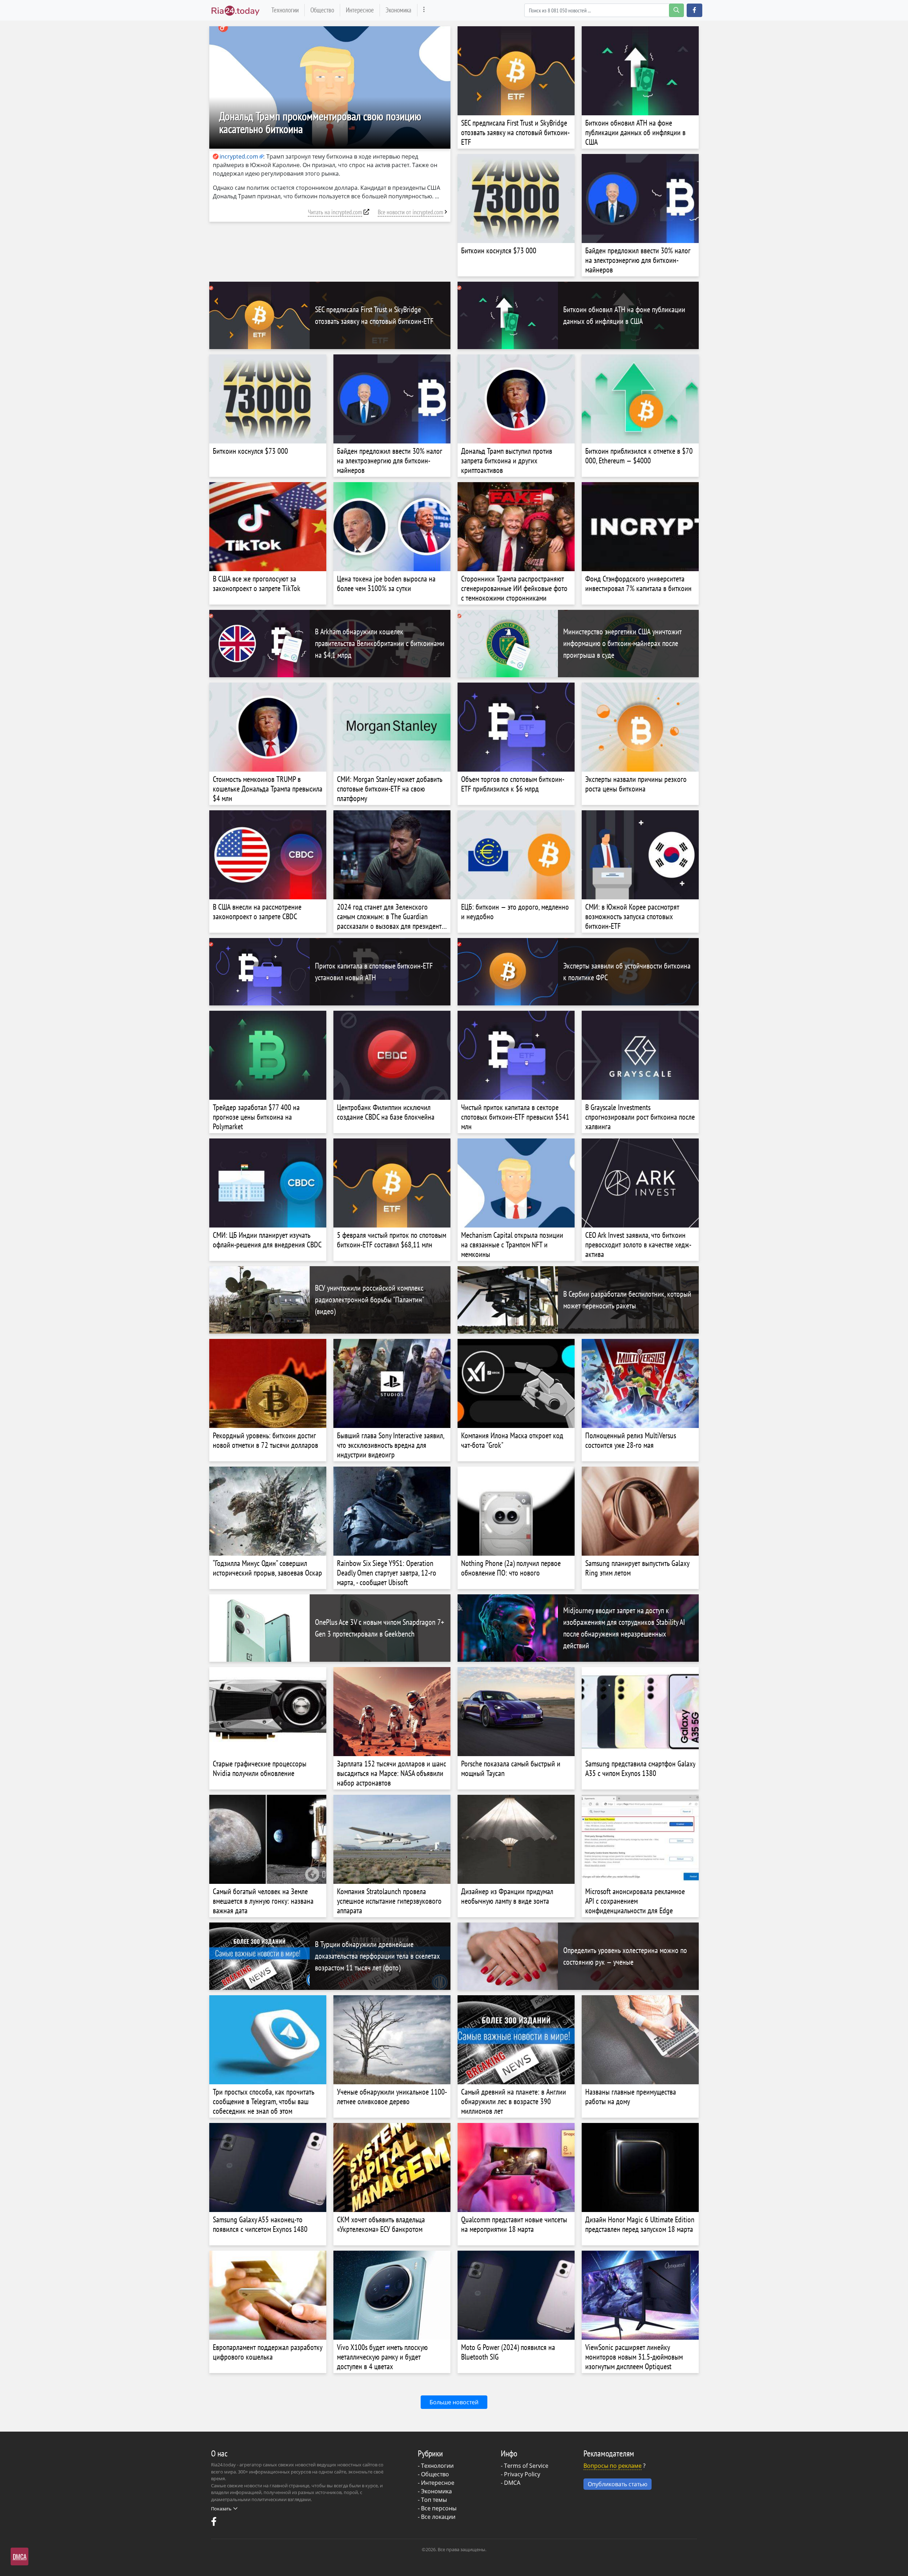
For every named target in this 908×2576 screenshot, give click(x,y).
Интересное (360, 10)
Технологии (285, 10)
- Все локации (437, 2517)
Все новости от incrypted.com (411, 212)
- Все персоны (437, 2508)
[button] (694, 10)
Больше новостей (454, 2402)
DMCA (512, 2483)
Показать (221, 2509)
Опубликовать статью (618, 2484)
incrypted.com (239, 156)
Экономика (398, 10)
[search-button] (676, 10)
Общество (322, 10)
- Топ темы (432, 2500)
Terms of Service (526, 2466)
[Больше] (424, 10)
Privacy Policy (522, 2474)
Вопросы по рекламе (613, 2466)
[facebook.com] (215, 2523)
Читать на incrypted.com (335, 212)
